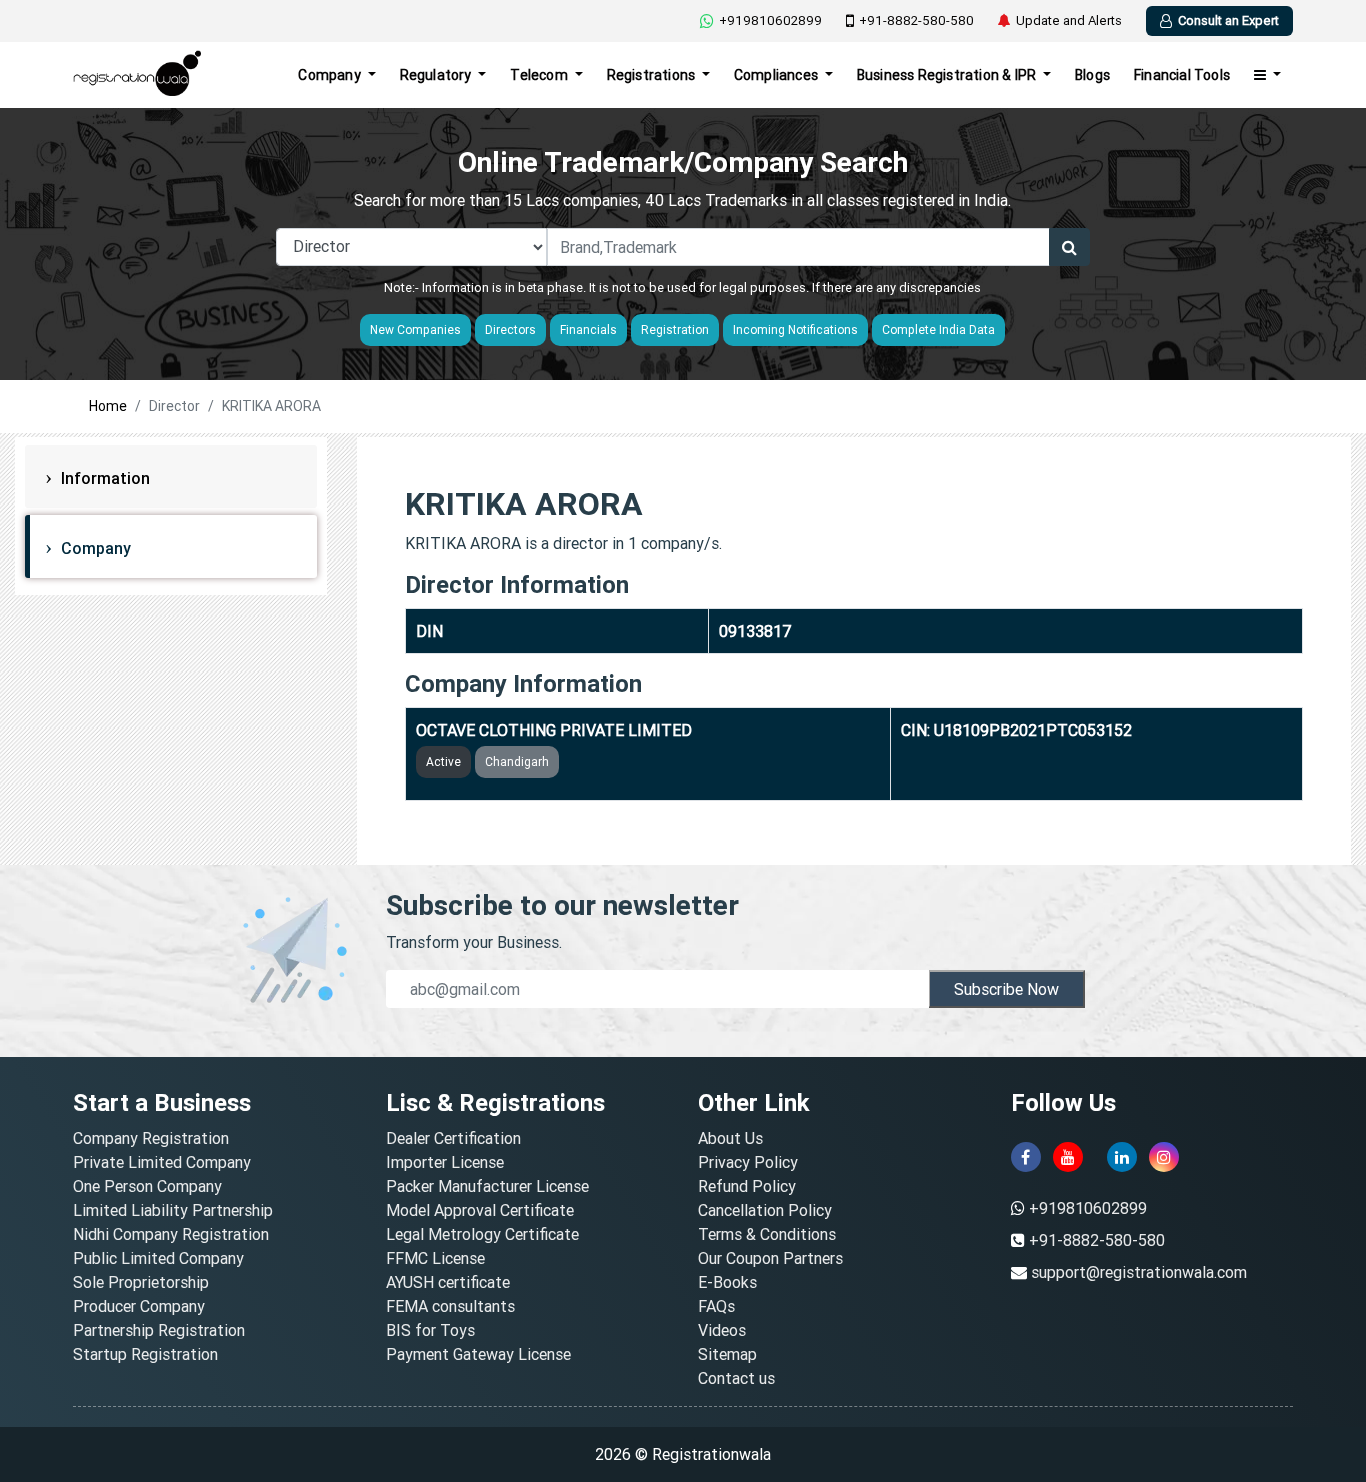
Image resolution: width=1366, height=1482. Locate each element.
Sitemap (727, 1354)
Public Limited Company (158, 1258)
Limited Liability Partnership (173, 1210)
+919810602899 (770, 20)
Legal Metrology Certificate (482, 1234)
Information (103, 478)
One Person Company (147, 1186)
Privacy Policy (748, 1162)
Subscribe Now (1006, 989)
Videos (722, 1330)
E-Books (727, 1282)
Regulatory (437, 75)
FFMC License (435, 1258)
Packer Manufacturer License (487, 1186)
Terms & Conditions (767, 1234)
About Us (730, 1138)
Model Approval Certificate (480, 1210)
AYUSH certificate (448, 1282)
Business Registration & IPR (948, 75)
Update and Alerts (1069, 20)
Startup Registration (145, 1354)
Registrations (653, 75)
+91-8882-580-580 (916, 20)
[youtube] (1068, 1157)
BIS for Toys (430, 1330)
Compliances (777, 75)
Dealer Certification (453, 1138)
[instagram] (1164, 1157)
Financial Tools (1182, 75)
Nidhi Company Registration (171, 1234)
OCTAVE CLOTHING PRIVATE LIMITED (554, 730)
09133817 (755, 631)
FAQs (716, 1306)
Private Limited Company (162, 1162)
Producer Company (139, 1306)
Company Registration (151, 1138)
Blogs (1092, 75)
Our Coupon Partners (770, 1258)
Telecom (540, 75)
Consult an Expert (1228, 20)
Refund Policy (747, 1186)
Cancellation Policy (765, 1210)
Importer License (445, 1162)
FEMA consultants (450, 1306)
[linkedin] (1122, 1157)
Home (108, 406)
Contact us (736, 1378)
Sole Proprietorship (141, 1282)
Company (331, 75)
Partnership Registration (159, 1330)
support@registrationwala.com (1139, 1272)
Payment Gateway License (478, 1354)
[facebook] (1026, 1157)
